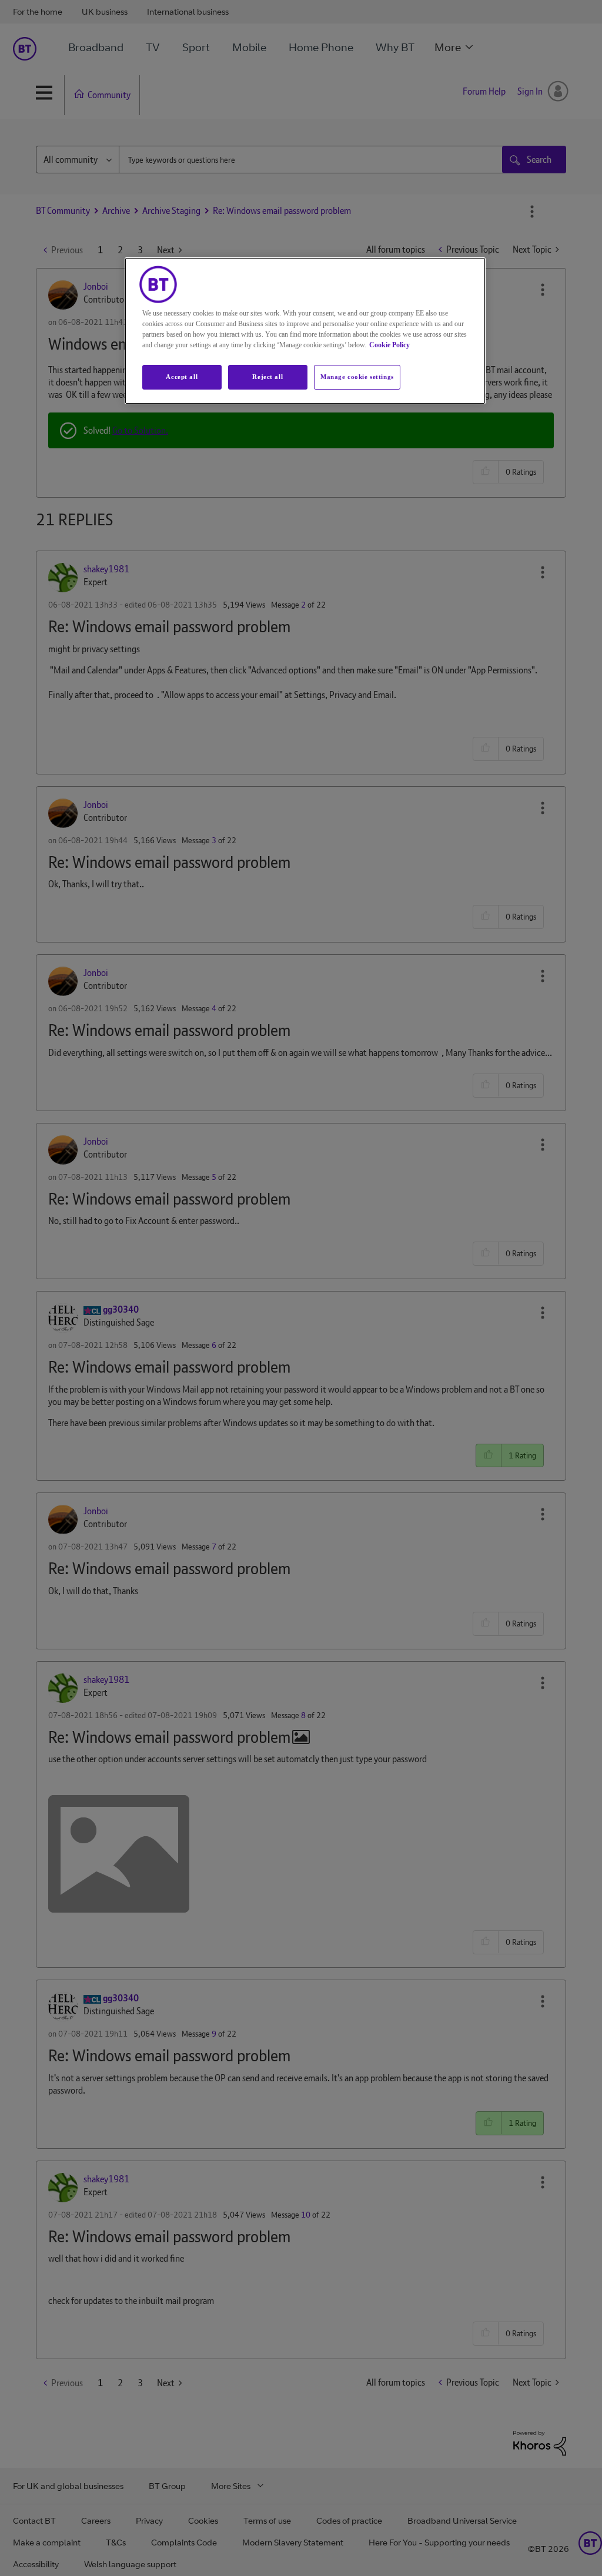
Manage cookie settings (357, 377)
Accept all (182, 377)
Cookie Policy (389, 345)
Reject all (267, 377)
